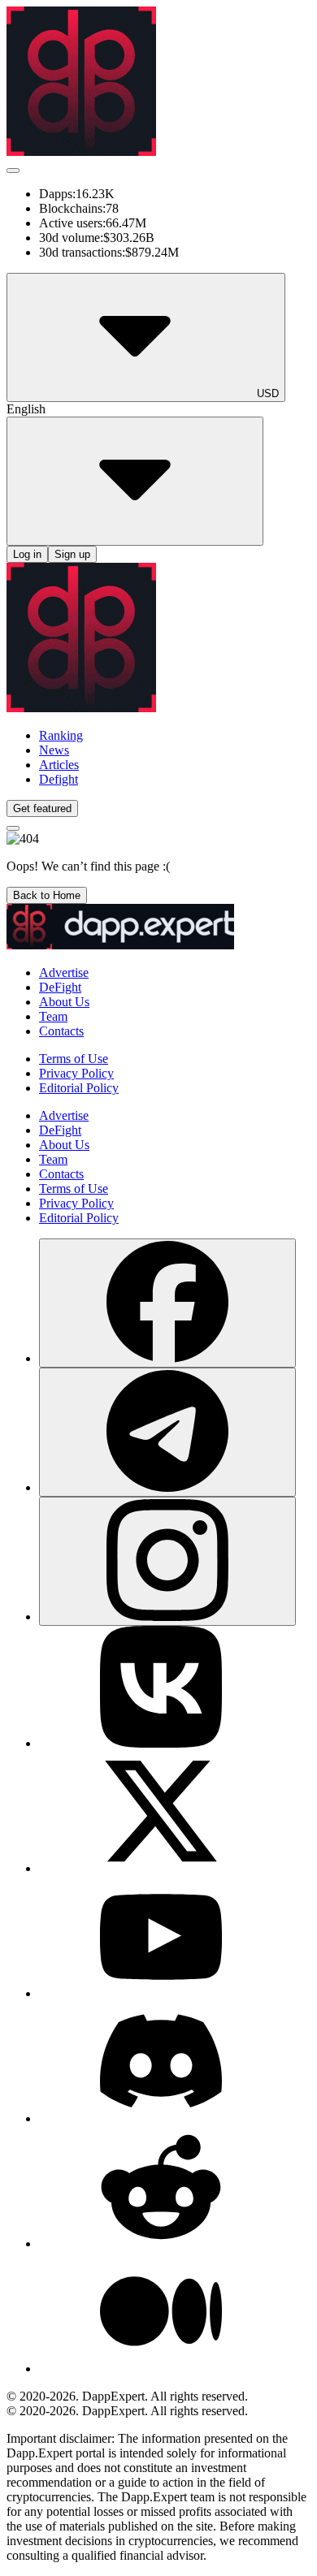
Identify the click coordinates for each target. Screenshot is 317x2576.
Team (53, 1016)
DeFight (60, 987)
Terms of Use (74, 1059)
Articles (59, 765)
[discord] (161, 2118)
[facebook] (167, 1303)
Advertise (64, 972)
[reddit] (161, 2243)
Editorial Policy (79, 1088)
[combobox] (167, 1358)
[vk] (161, 1743)
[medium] (161, 2369)
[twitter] (161, 1868)
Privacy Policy (76, 1073)
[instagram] (167, 1561)
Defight (59, 779)
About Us (64, 1002)
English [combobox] (26, 409)
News (54, 750)
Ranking (61, 735)
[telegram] (167, 1432)
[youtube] (161, 1993)
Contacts (61, 1031)
